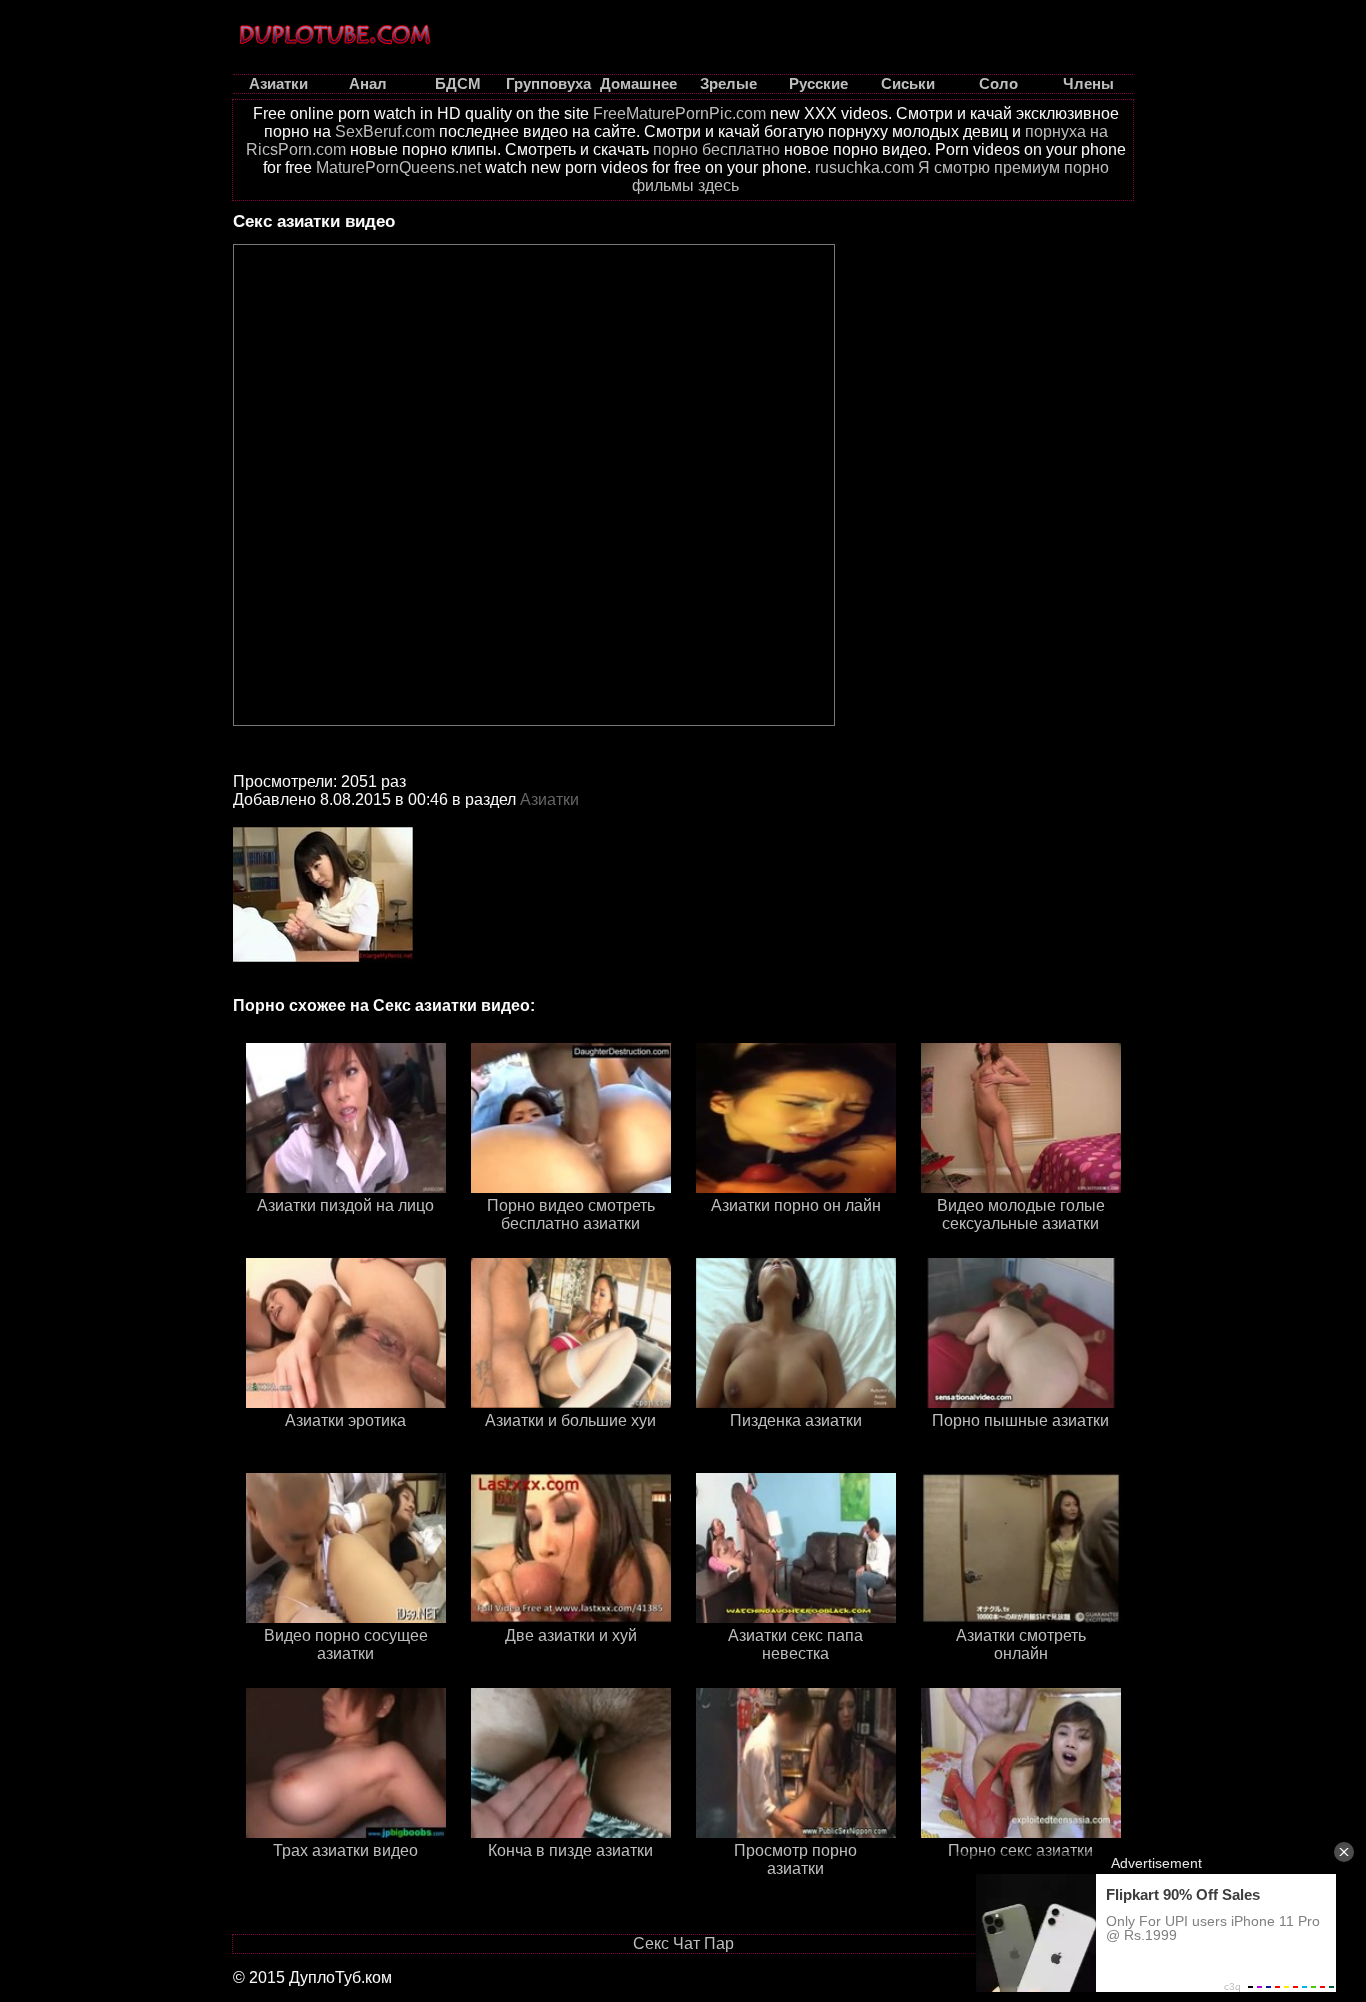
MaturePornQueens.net (398, 167)
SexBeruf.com (385, 131)
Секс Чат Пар (683, 1943)
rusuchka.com (864, 167)
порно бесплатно (716, 149)
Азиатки (549, 799)
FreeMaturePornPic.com (679, 113)
